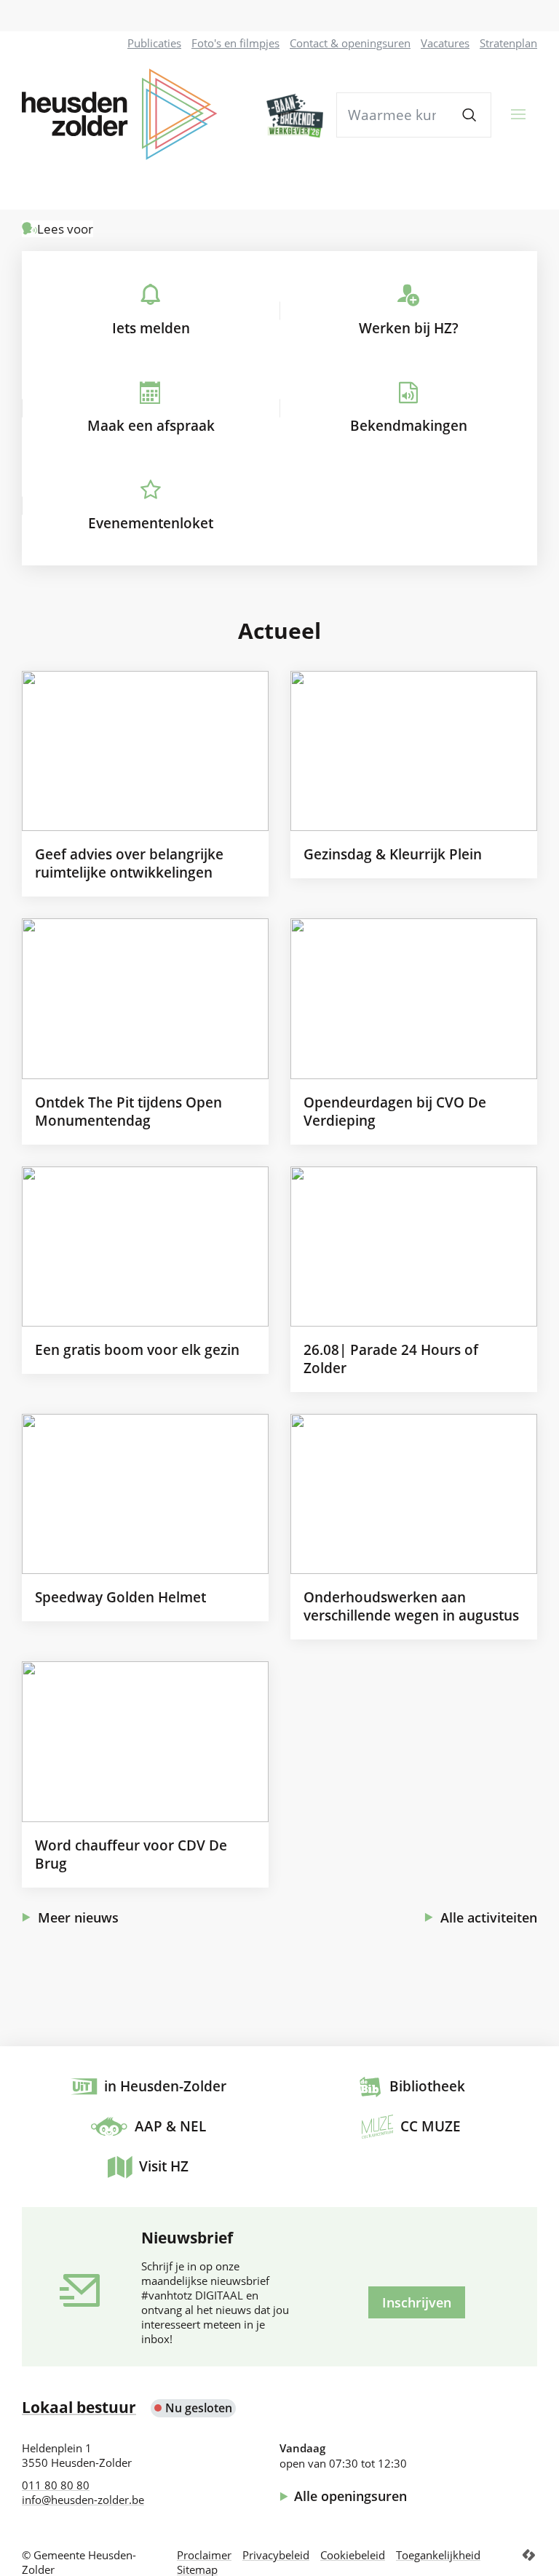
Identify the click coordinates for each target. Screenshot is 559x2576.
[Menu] (519, 114)
